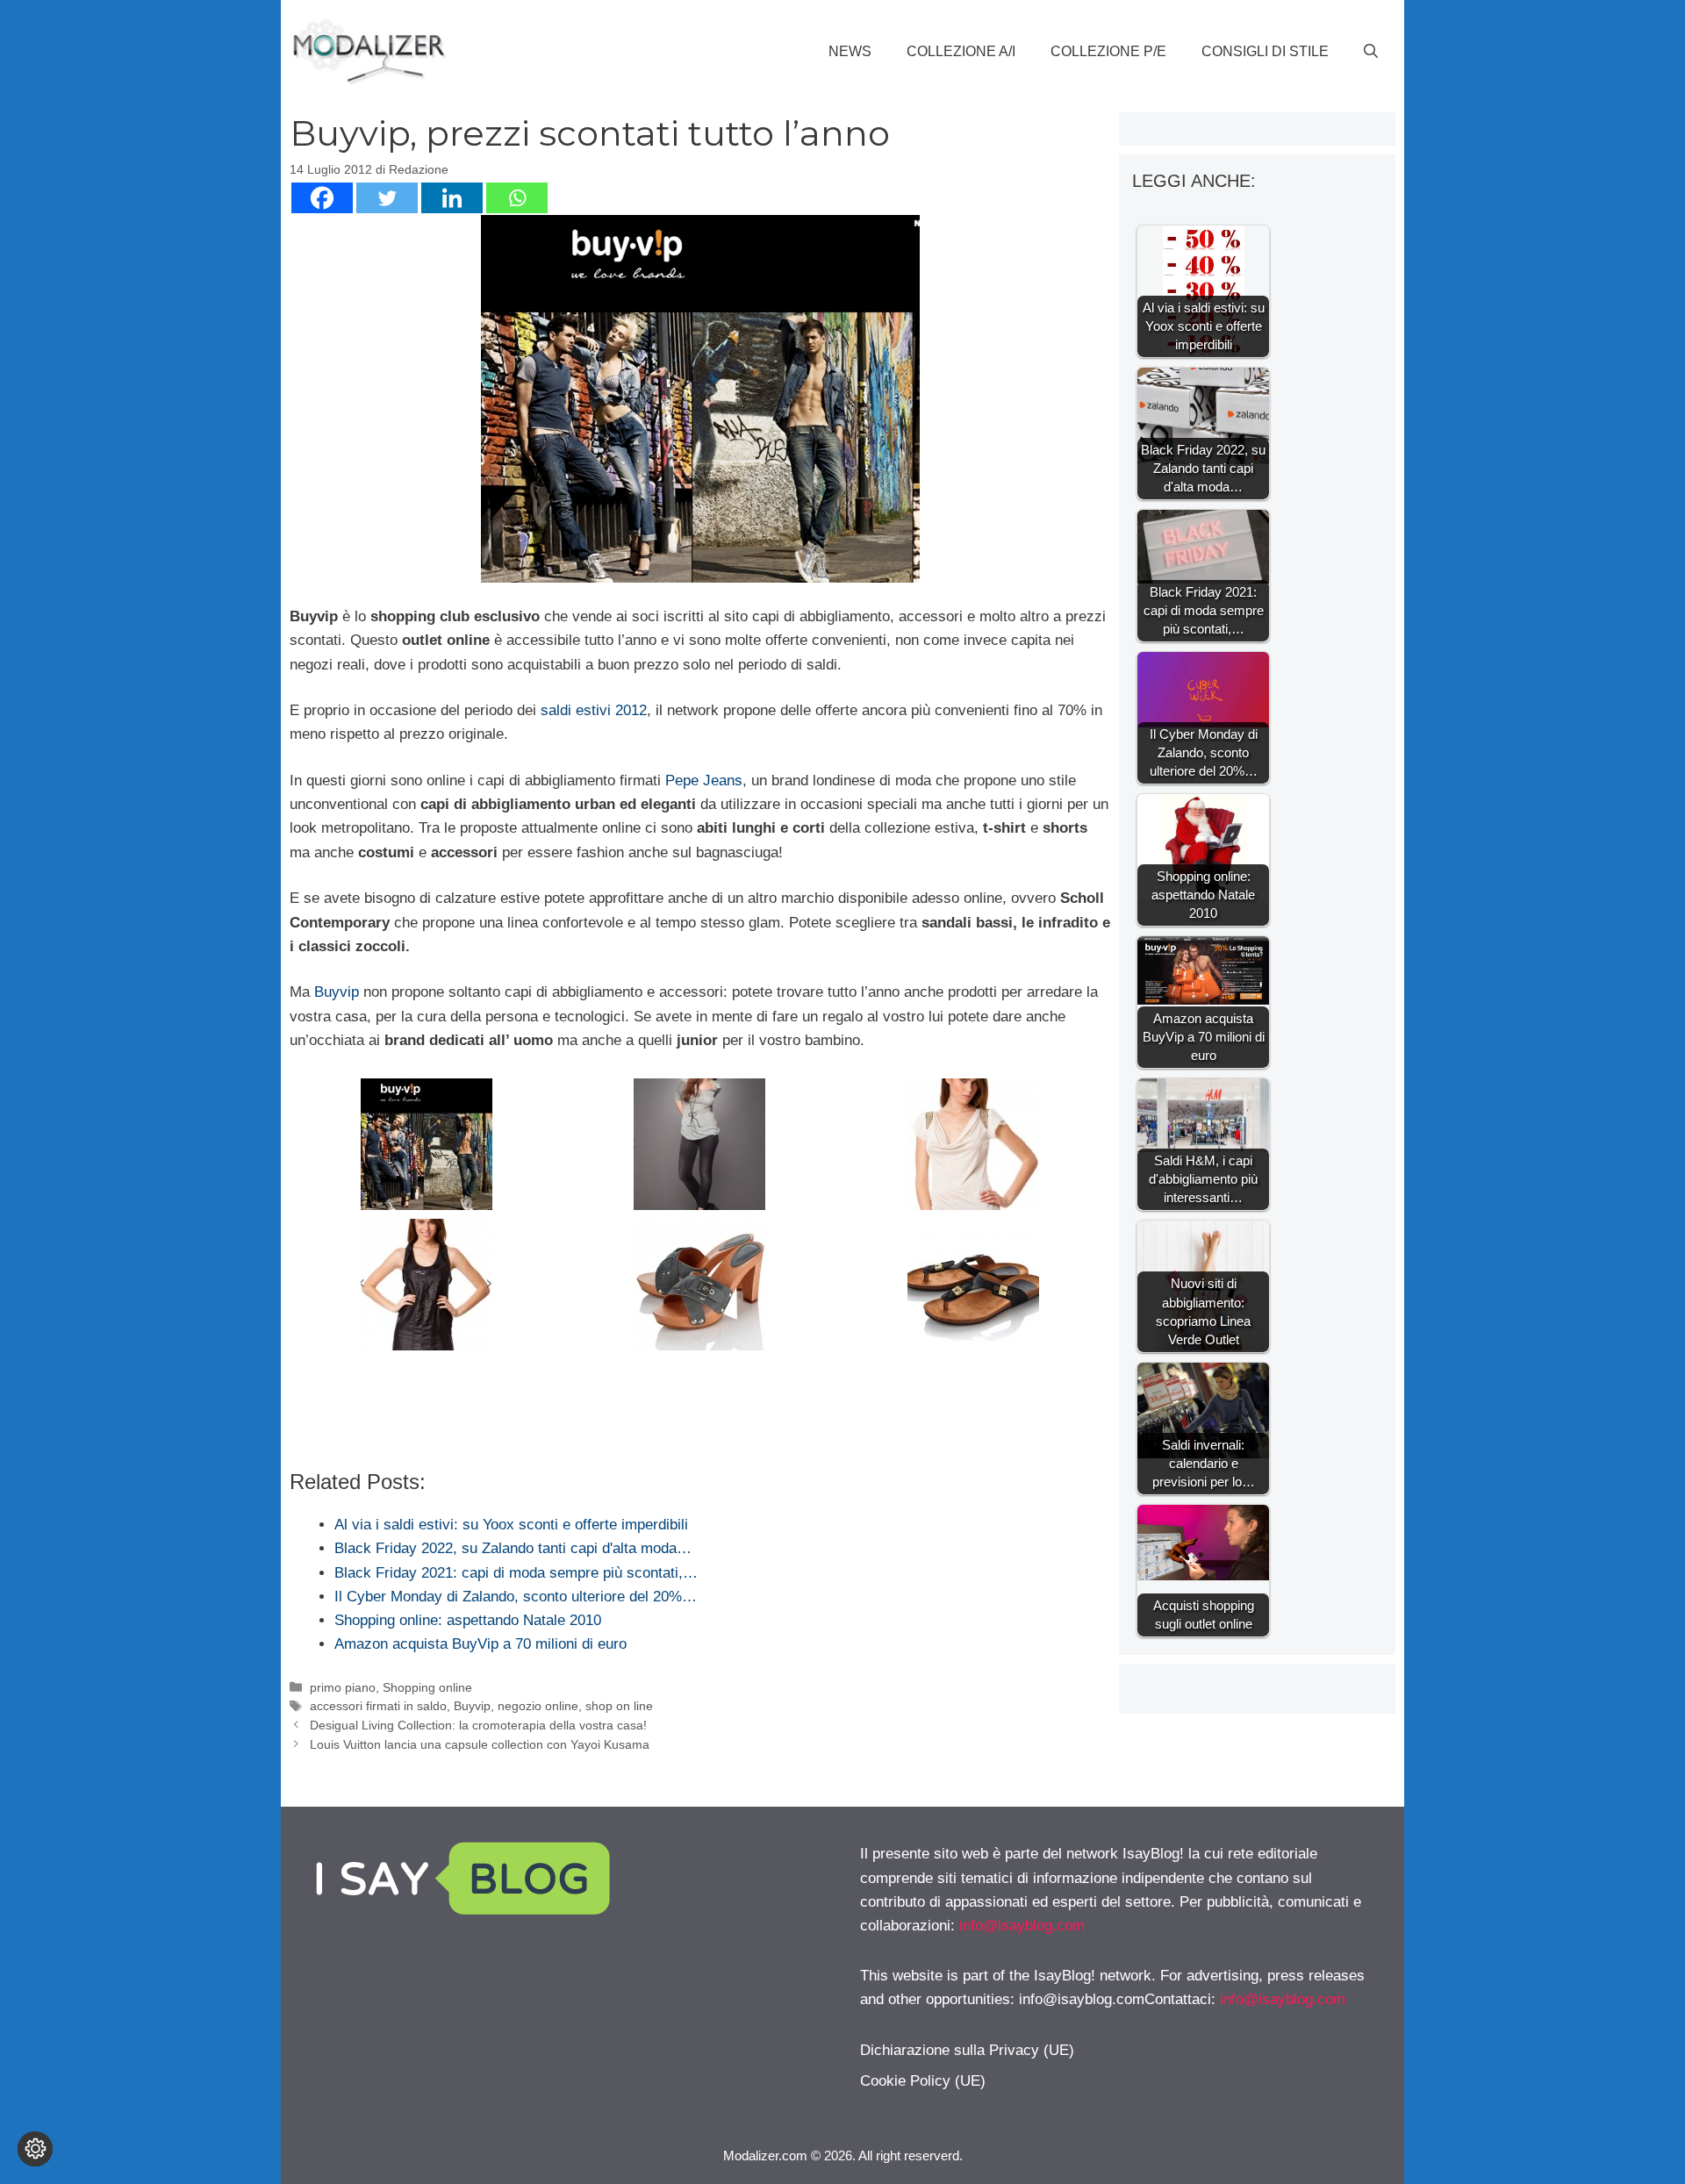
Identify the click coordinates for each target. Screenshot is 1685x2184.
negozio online (538, 1706)
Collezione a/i (961, 51)
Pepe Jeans (702, 781)
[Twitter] (387, 198)
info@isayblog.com (1022, 1926)
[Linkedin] (452, 198)
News (850, 51)
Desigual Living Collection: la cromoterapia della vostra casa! (478, 1725)
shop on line (619, 1706)
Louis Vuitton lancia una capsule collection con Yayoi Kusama (480, 1744)
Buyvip (339, 992)
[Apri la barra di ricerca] (1371, 52)
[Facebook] (322, 198)
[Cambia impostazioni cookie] (35, 2149)
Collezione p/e (1108, 51)
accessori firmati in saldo (378, 1706)
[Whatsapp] (517, 198)
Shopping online (427, 1687)
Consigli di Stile (1265, 51)
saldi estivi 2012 (594, 710)
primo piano (343, 1687)
